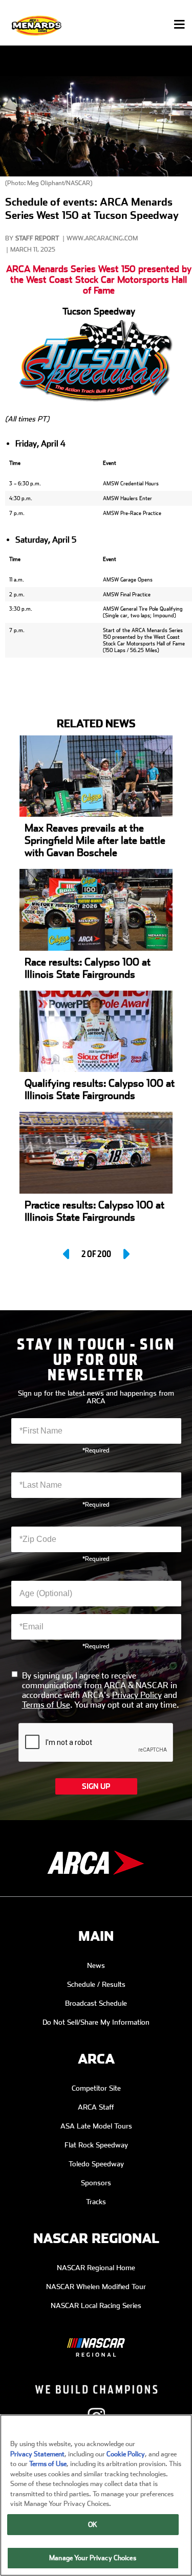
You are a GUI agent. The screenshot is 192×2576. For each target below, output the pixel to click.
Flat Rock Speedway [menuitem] (96, 2145)
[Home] (37, 25)
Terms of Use (46, 1705)
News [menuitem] (96, 1965)
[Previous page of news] (67, 1254)
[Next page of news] (125, 1254)
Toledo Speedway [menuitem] (96, 2164)
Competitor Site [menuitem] (96, 2088)
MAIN (96, 1936)
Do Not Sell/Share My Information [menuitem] (96, 2022)
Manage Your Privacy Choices (93, 2558)
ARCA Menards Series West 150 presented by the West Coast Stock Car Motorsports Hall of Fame (99, 279)
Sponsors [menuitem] (96, 2183)
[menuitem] (96, 2340)
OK (93, 2525)
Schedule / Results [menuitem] (96, 1984)
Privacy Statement (37, 2454)
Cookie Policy (126, 2454)
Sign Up (96, 1786)
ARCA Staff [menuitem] (96, 2107)
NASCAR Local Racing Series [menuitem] (96, 2305)
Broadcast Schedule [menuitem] (96, 2003)
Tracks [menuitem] (96, 2202)
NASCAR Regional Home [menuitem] (96, 2268)
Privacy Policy (137, 1695)
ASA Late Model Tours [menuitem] (96, 2126)
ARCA (96, 2059)
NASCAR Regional (96, 2239)
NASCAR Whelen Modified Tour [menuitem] (96, 2287)
